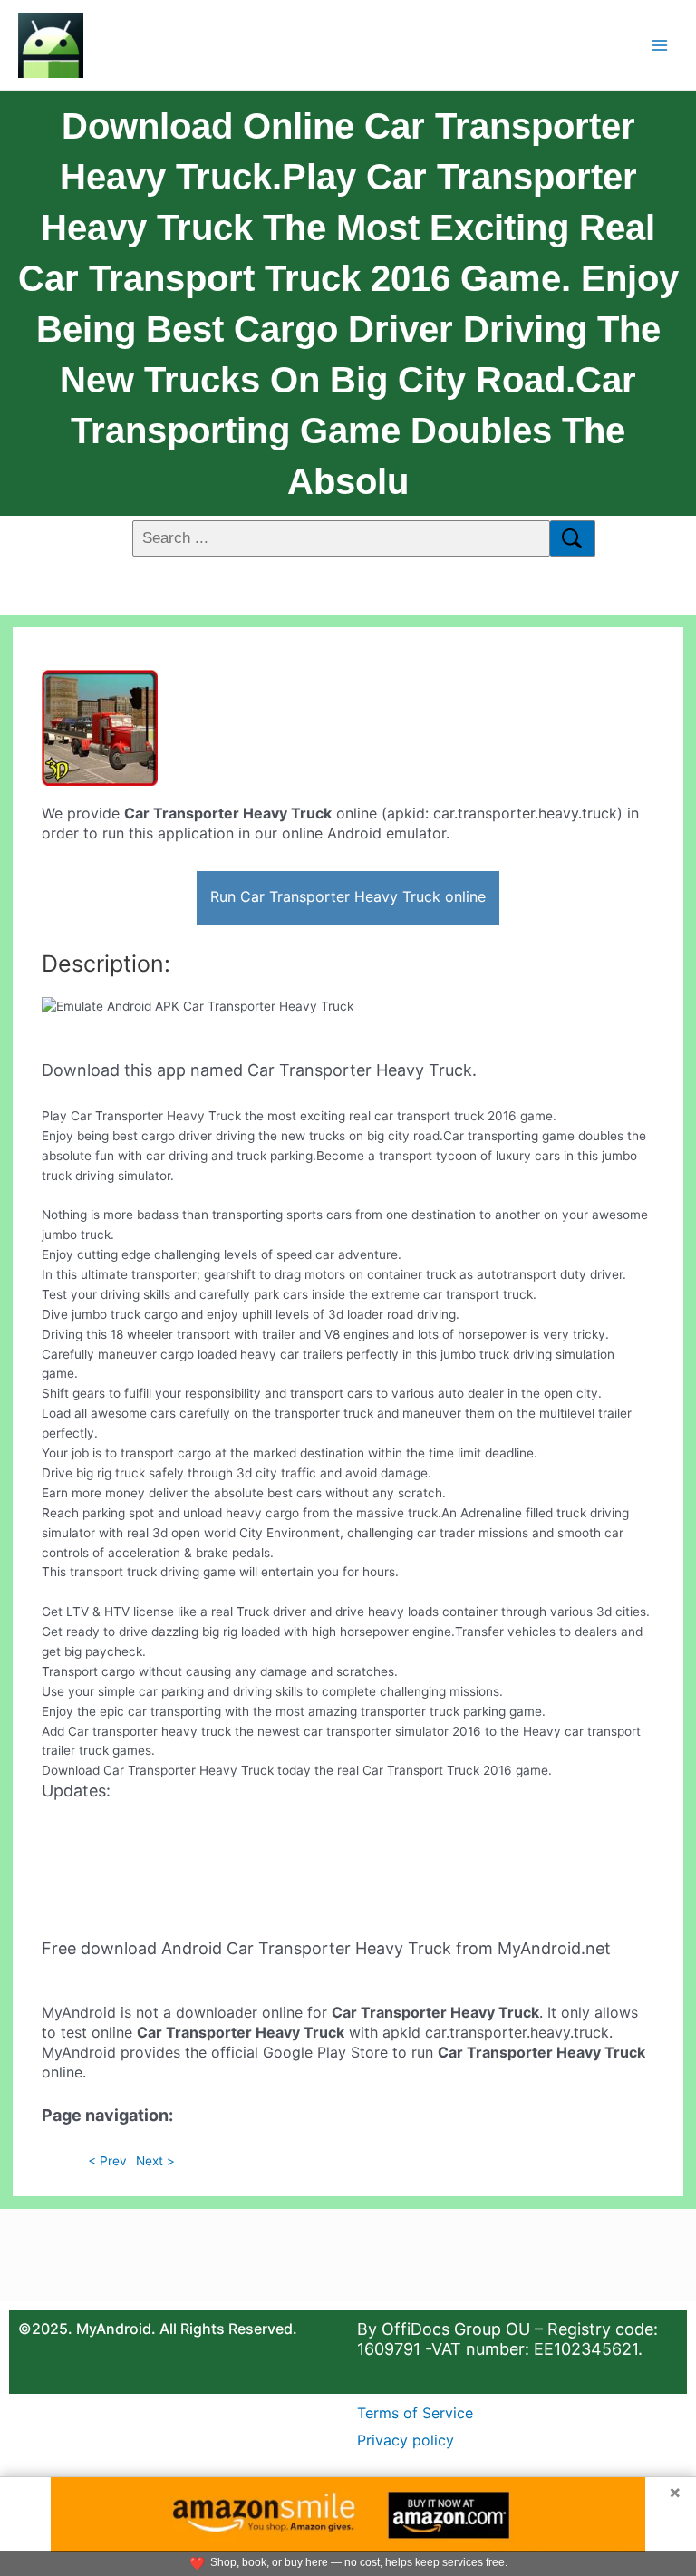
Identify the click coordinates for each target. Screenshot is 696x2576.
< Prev (107, 2161)
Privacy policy (406, 2440)
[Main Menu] (660, 45)
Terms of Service (415, 2413)
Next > (155, 2161)
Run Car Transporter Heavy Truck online (348, 896)
